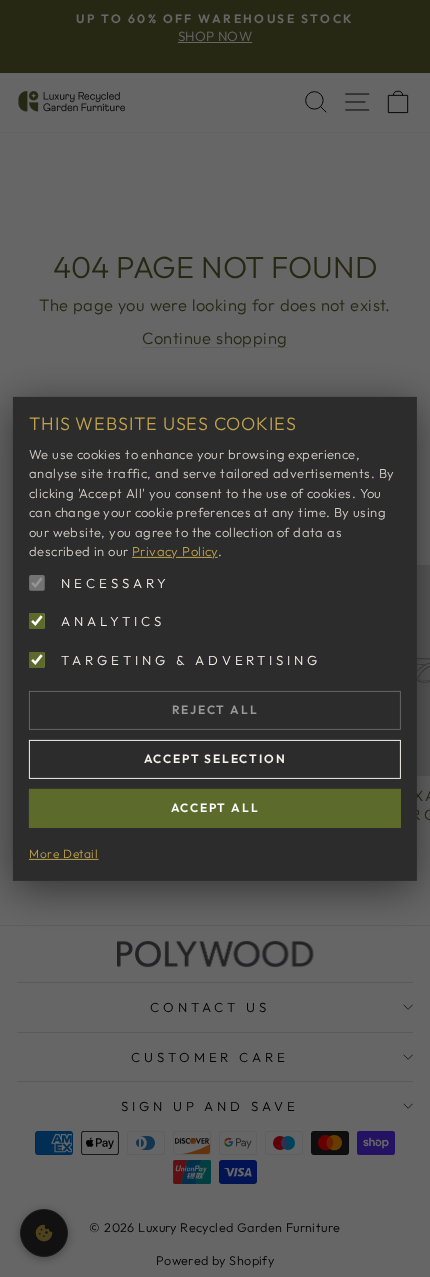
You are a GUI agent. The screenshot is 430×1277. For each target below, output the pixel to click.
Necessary (115, 582)
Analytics (113, 621)
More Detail (64, 852)
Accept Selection (215, 758)
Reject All (215, 709)
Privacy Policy (175, 551)
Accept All (215, 807)
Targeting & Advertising (191, 659)
